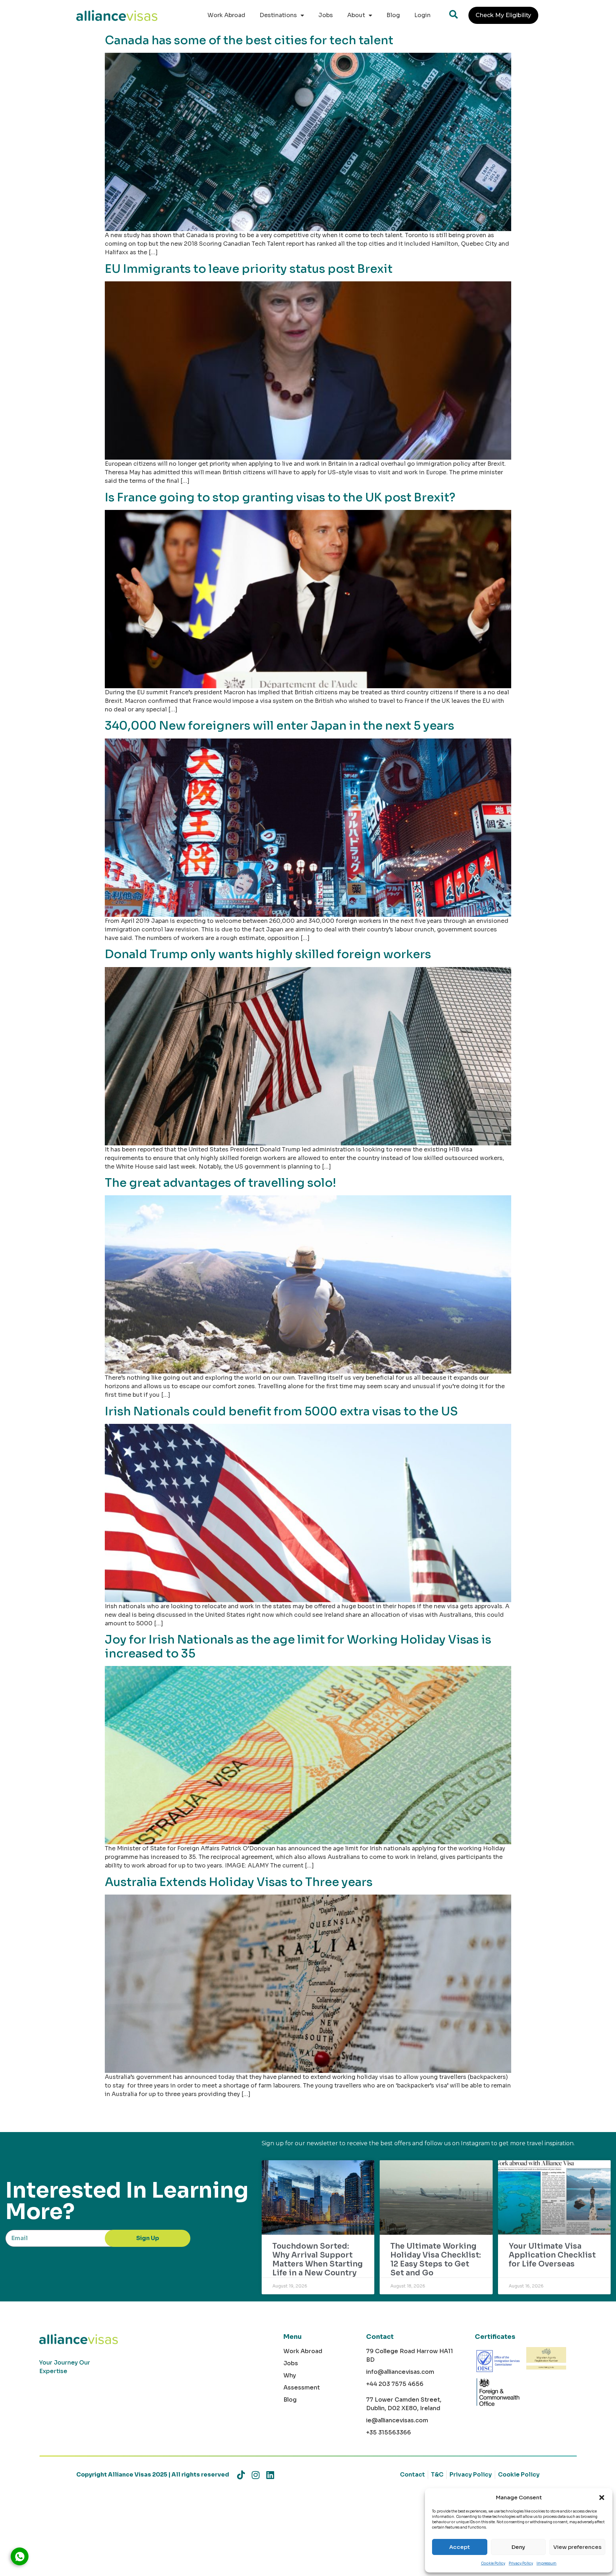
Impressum (546, 2563)
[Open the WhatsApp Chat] (20, 2556)
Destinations (278, 15)
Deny (518, 2547)
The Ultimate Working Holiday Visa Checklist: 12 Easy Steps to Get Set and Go (436, 2260)
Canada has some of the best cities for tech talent (249, 40)
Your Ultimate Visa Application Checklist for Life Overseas (552, 2255)
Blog (393, 15)
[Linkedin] (270, 2475)
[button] (602, 2498)
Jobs (326, 15)
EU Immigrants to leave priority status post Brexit (249, 269)
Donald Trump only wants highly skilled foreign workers (268, 954)
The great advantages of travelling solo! (220, 1183)
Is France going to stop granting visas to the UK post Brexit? (280, 497)
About (356, 15)
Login (422, 15)
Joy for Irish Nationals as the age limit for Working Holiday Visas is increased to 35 (298, 1646)
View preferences (577, 2547)
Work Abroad (226, 15)
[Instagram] (255, 2475)
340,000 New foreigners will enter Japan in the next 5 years (279, 726)
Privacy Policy (521, 2563)
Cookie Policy (493, 2563)
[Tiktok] (241, 2475)
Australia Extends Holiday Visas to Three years (239, 1882)
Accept (460, 2547)
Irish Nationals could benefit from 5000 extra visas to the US (281, 1411)
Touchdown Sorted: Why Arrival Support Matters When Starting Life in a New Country (318, 2260)
